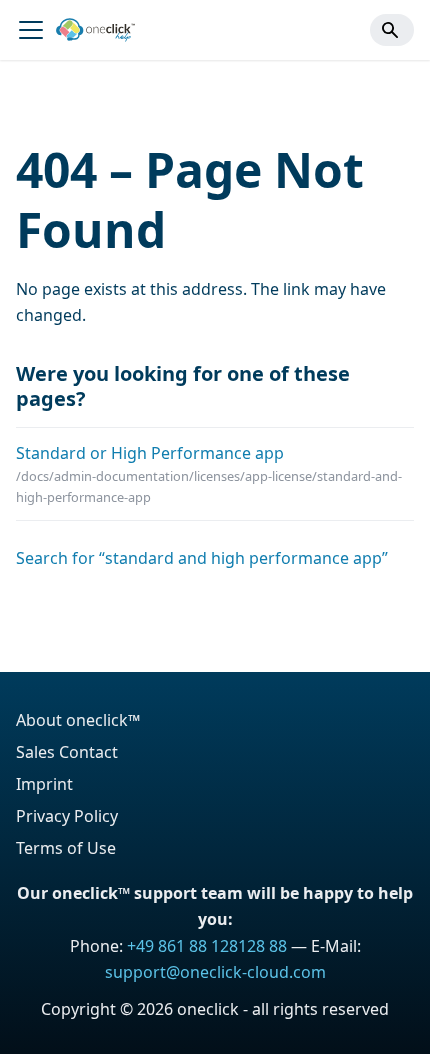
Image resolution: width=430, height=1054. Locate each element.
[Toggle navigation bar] (31, 30)
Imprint (44, 784)
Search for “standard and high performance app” (202, 558)
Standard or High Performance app (150, 453)
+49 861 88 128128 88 (207, 946)
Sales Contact (67, 752)
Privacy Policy (67, 816)
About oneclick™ (78, 720)
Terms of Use (66, 848)
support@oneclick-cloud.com (215, 972)
